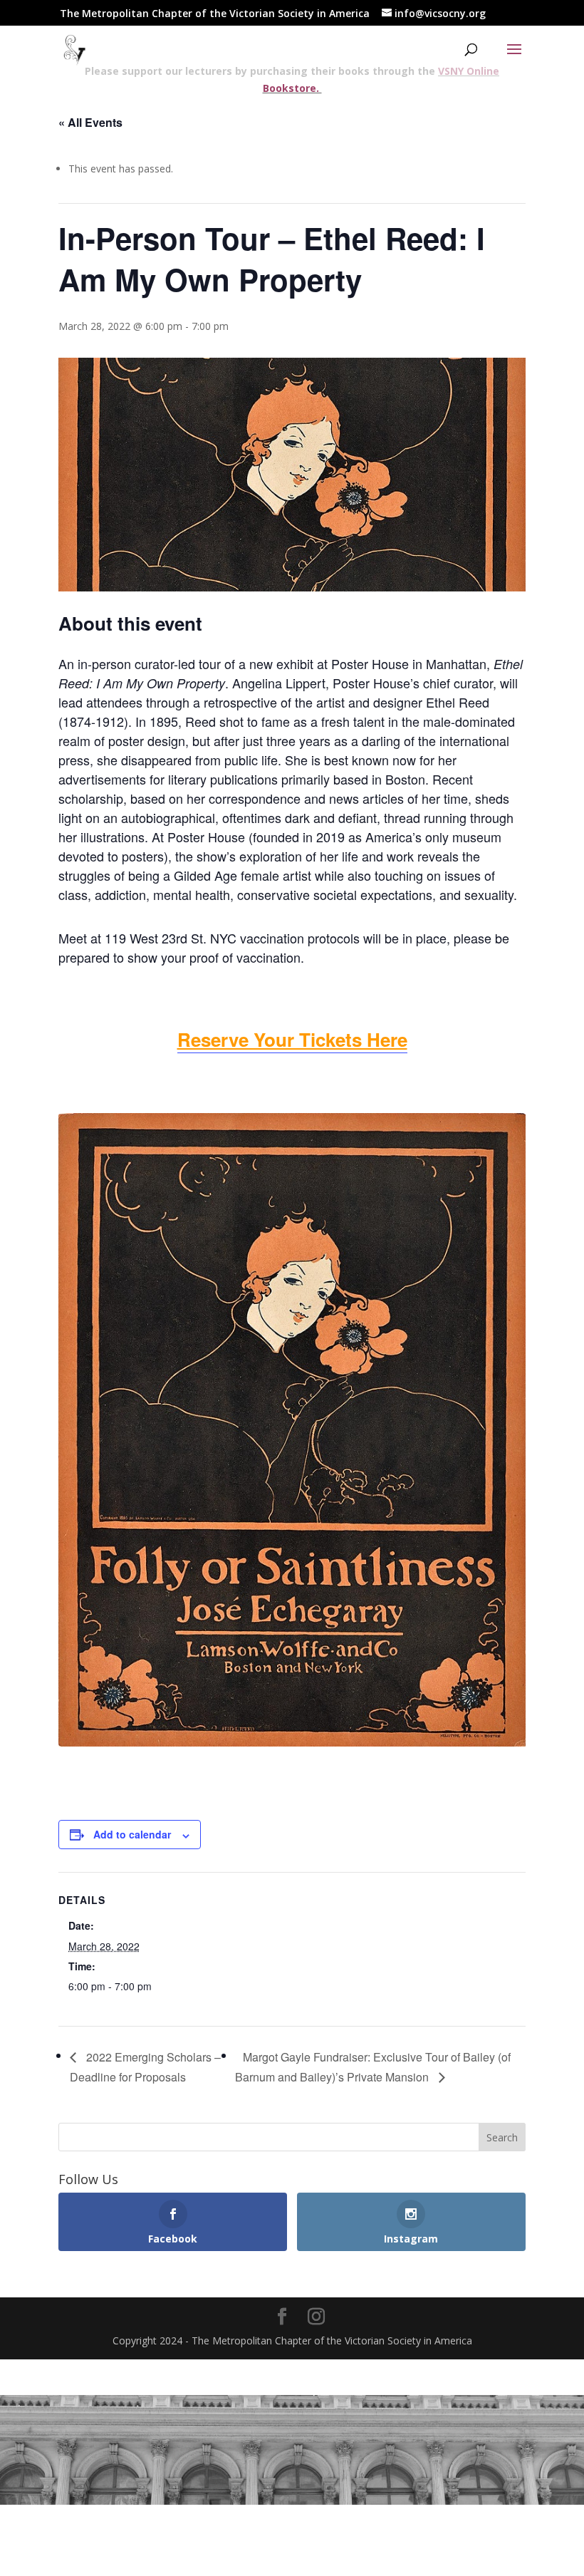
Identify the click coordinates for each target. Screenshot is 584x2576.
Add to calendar (132, 1834)
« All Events (90, 122)
